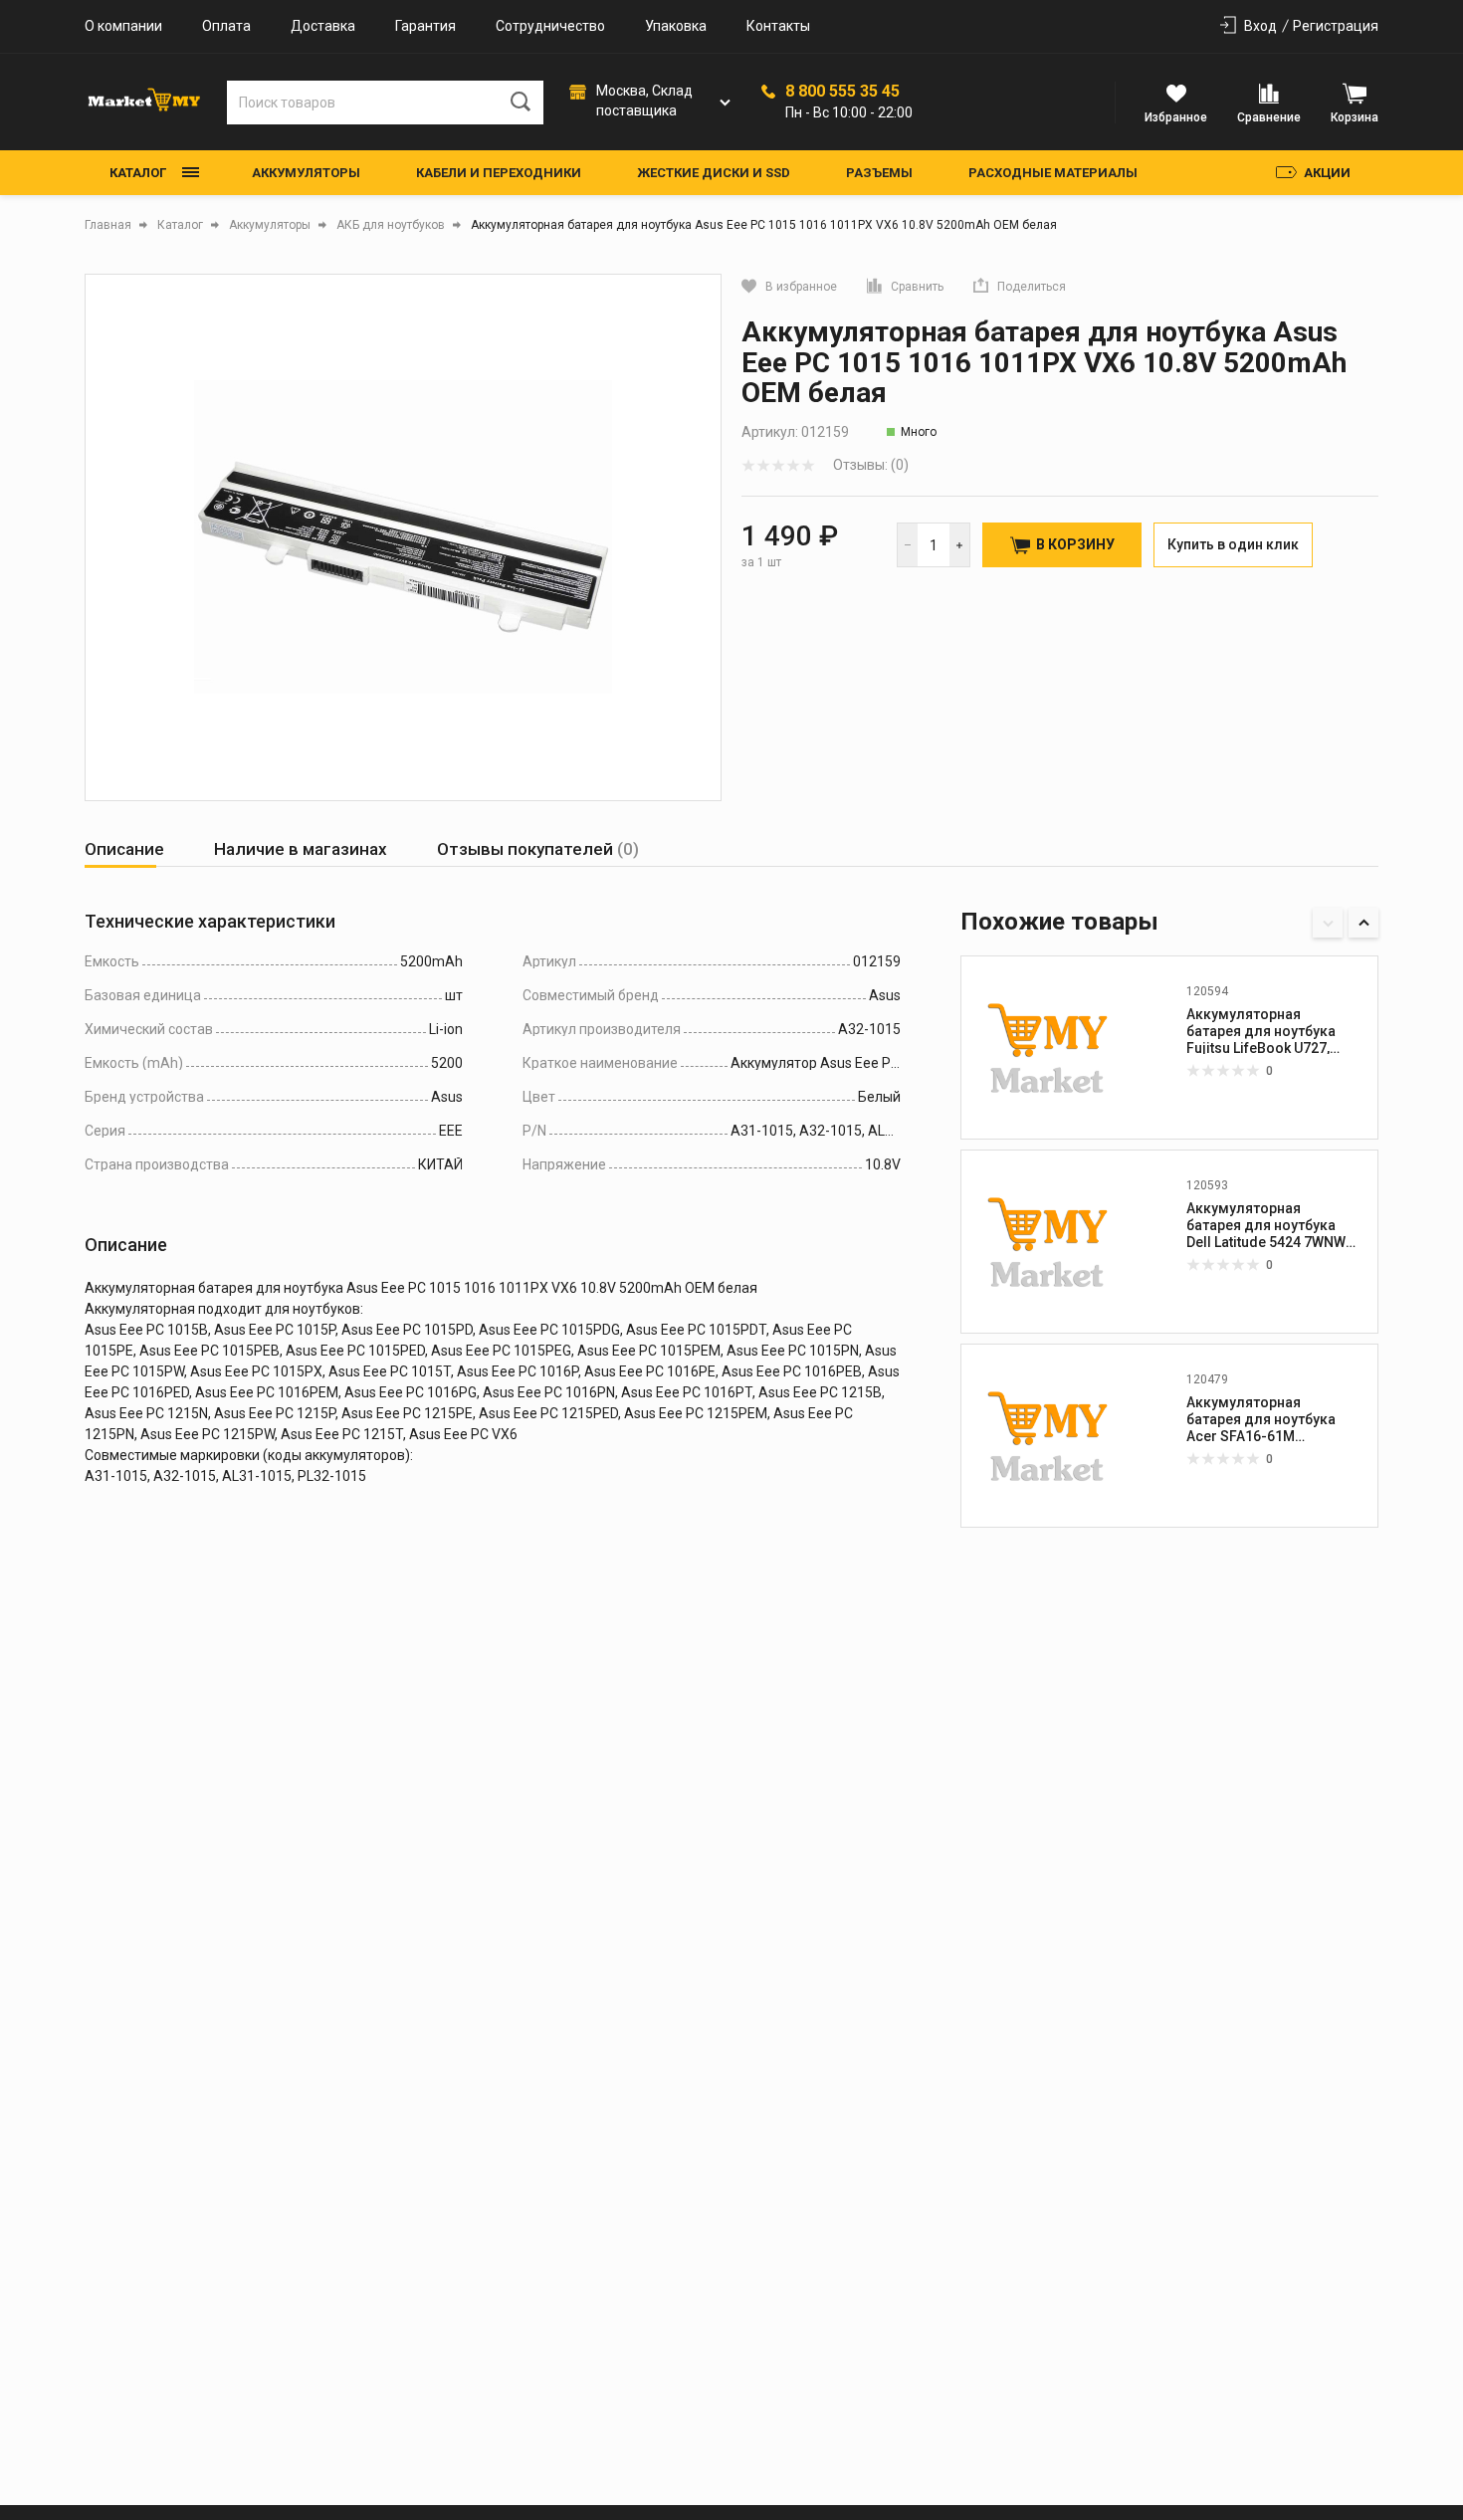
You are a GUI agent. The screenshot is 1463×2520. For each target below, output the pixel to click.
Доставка (323, 26)
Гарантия (425, 26)
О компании (123, 26)
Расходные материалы (1053, 173)
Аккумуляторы (306, 173)
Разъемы (879, 173)
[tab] (124, 849)
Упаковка (676, 26)
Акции (1327, 173)
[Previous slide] (1328, 923)
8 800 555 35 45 (842, 92)
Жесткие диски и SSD (714, 173)
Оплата (226, 26)
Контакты (778, 26)
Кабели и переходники (499, 173)
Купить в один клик (1233, 544)
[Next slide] (1363, 923)
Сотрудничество (550, 26)
